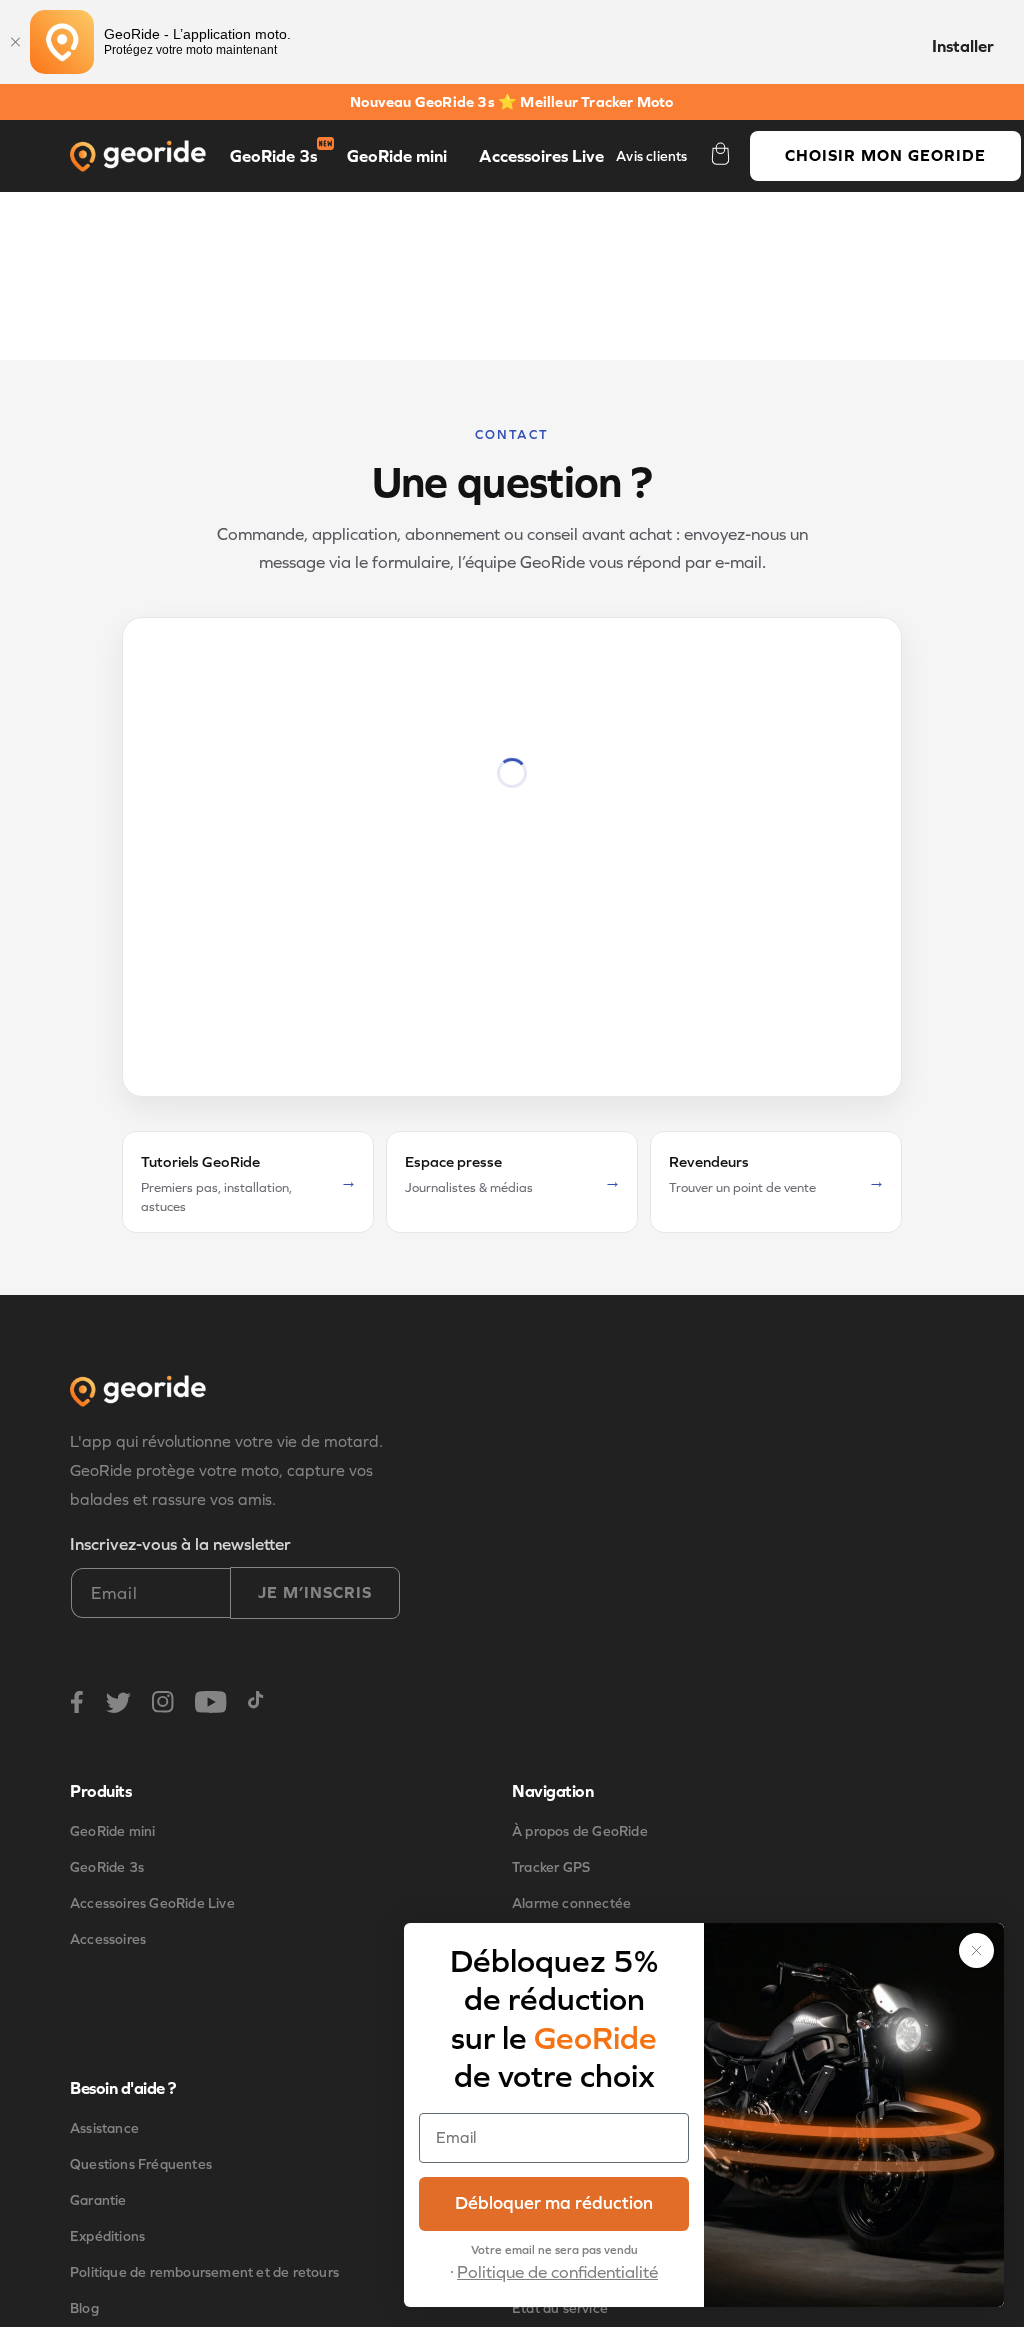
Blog (84, 2308)
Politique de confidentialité (557, 2272)
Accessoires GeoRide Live (152, 1903)
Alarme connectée (571, 1903)
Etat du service (560, 2308)
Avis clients (651, 156)
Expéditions (107, 2236)
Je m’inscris (315, 1592)
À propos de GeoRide (580, 1831)
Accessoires (108, 1939)
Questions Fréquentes (141, 2164)
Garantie (98, 2200)
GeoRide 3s (273, 156)
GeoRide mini (397, 156)
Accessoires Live (541, 156)
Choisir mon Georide (885, 155)
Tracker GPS (551, 1867)
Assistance (104, 2128)
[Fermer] (15, 42)
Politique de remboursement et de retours (204, 2272)
